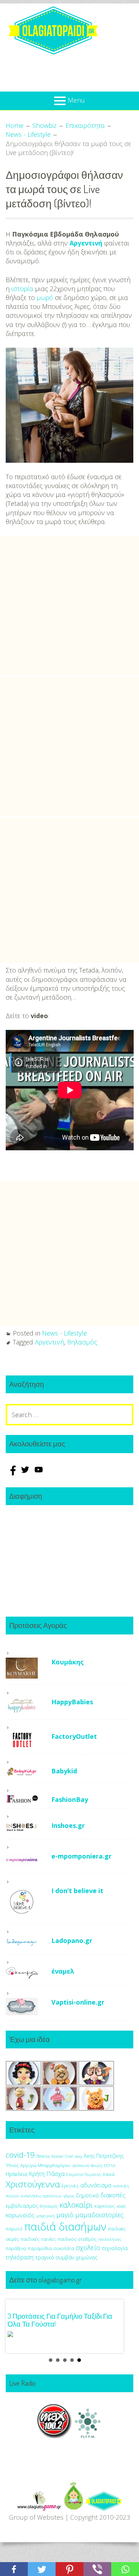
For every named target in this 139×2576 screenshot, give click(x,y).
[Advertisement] (69, 605)
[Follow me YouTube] (39, 1473)
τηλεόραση (20, 2257)
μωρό (45, 297)
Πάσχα (55, 2174)
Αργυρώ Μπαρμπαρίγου (45, 2165)
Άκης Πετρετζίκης (104, 2156)
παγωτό (14, 2229)
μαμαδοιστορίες (99, 2215)
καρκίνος (105, 2206)
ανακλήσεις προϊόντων (41, 2196)
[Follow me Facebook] (12, 1473)
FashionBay (70, 1799)
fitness (43, 2156)
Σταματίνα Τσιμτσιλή (84, 2175)
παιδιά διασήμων (65, 2227)
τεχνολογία (115, 2248)
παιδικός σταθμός (77, 2239)
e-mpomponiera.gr (81, 1856)
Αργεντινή (86, 243)
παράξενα (16, 2248)
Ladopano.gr (72, 1940)
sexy (78, 2156)
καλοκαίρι (76, 2205)
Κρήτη (37, 2174)
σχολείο (88, 2248)
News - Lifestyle (65, 1333)
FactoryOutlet (74, 1736)
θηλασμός (82, 1342)
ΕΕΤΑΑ (110, 2165)
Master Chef (62, 2156)
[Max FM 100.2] (55, 2436)
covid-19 (20, 2155)
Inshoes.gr (68, 1825)
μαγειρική (45, 2216)
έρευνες (70, 2186)
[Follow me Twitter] (26, 1473)
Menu (76, 100)
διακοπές (113, 2195)
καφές (121, 2206)
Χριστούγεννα (33, 2184)
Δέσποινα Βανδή (87, 2165)
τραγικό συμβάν (55, 2257)
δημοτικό (87, 2195)
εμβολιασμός (22, 2206)
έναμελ (63, 1971)
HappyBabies (72, 1702)
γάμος (69, 2196)
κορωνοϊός (20, 2215)
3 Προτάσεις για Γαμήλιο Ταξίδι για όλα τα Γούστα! (60, 2320)
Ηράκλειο (17, 2174)
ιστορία (22, 289)
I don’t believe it (77, 1891)
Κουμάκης (68, 1662)
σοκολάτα (64, 2248)
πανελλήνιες (110, 2239)
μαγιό (65, 2215)
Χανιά (109, 2174)
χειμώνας (87, 2257)
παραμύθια (40, 2248)
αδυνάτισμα (96, 2185)
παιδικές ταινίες (38, 2239)
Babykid (64, 1771)
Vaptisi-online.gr (78, 2002)
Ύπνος (12, 2165)
